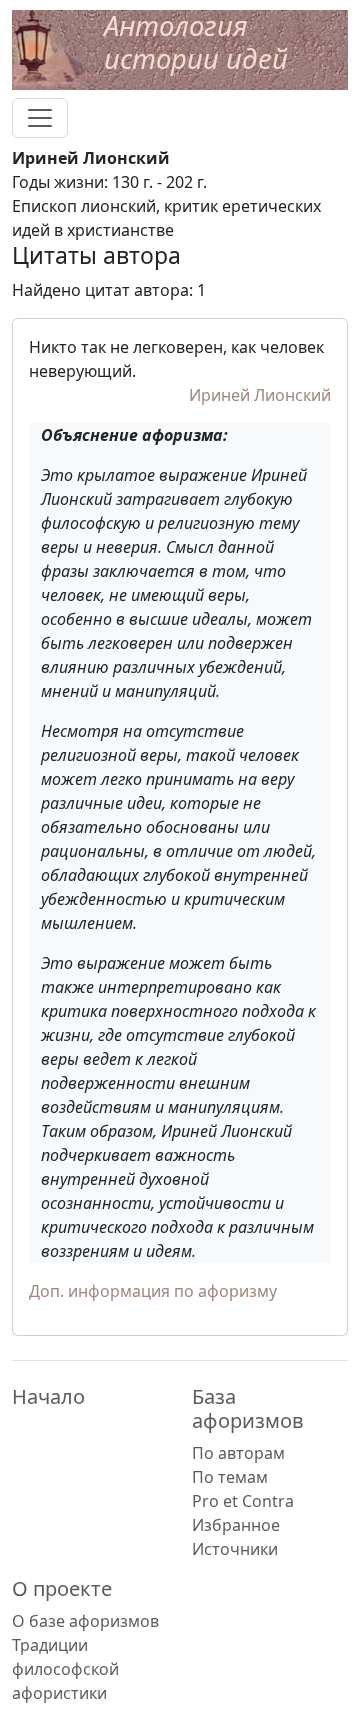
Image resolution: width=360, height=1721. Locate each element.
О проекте (62, 1588)
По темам (230, 1477)
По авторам (238, 1453)
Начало (48, 1396)
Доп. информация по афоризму (153, 1291)
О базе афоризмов (85, 1621)
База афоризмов (248, 1408)
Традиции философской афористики (65, 1669)
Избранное (236, 1525)
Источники (235, 1549)
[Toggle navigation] (40, 118)
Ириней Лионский (260, 395)
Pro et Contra (243, 1501)
